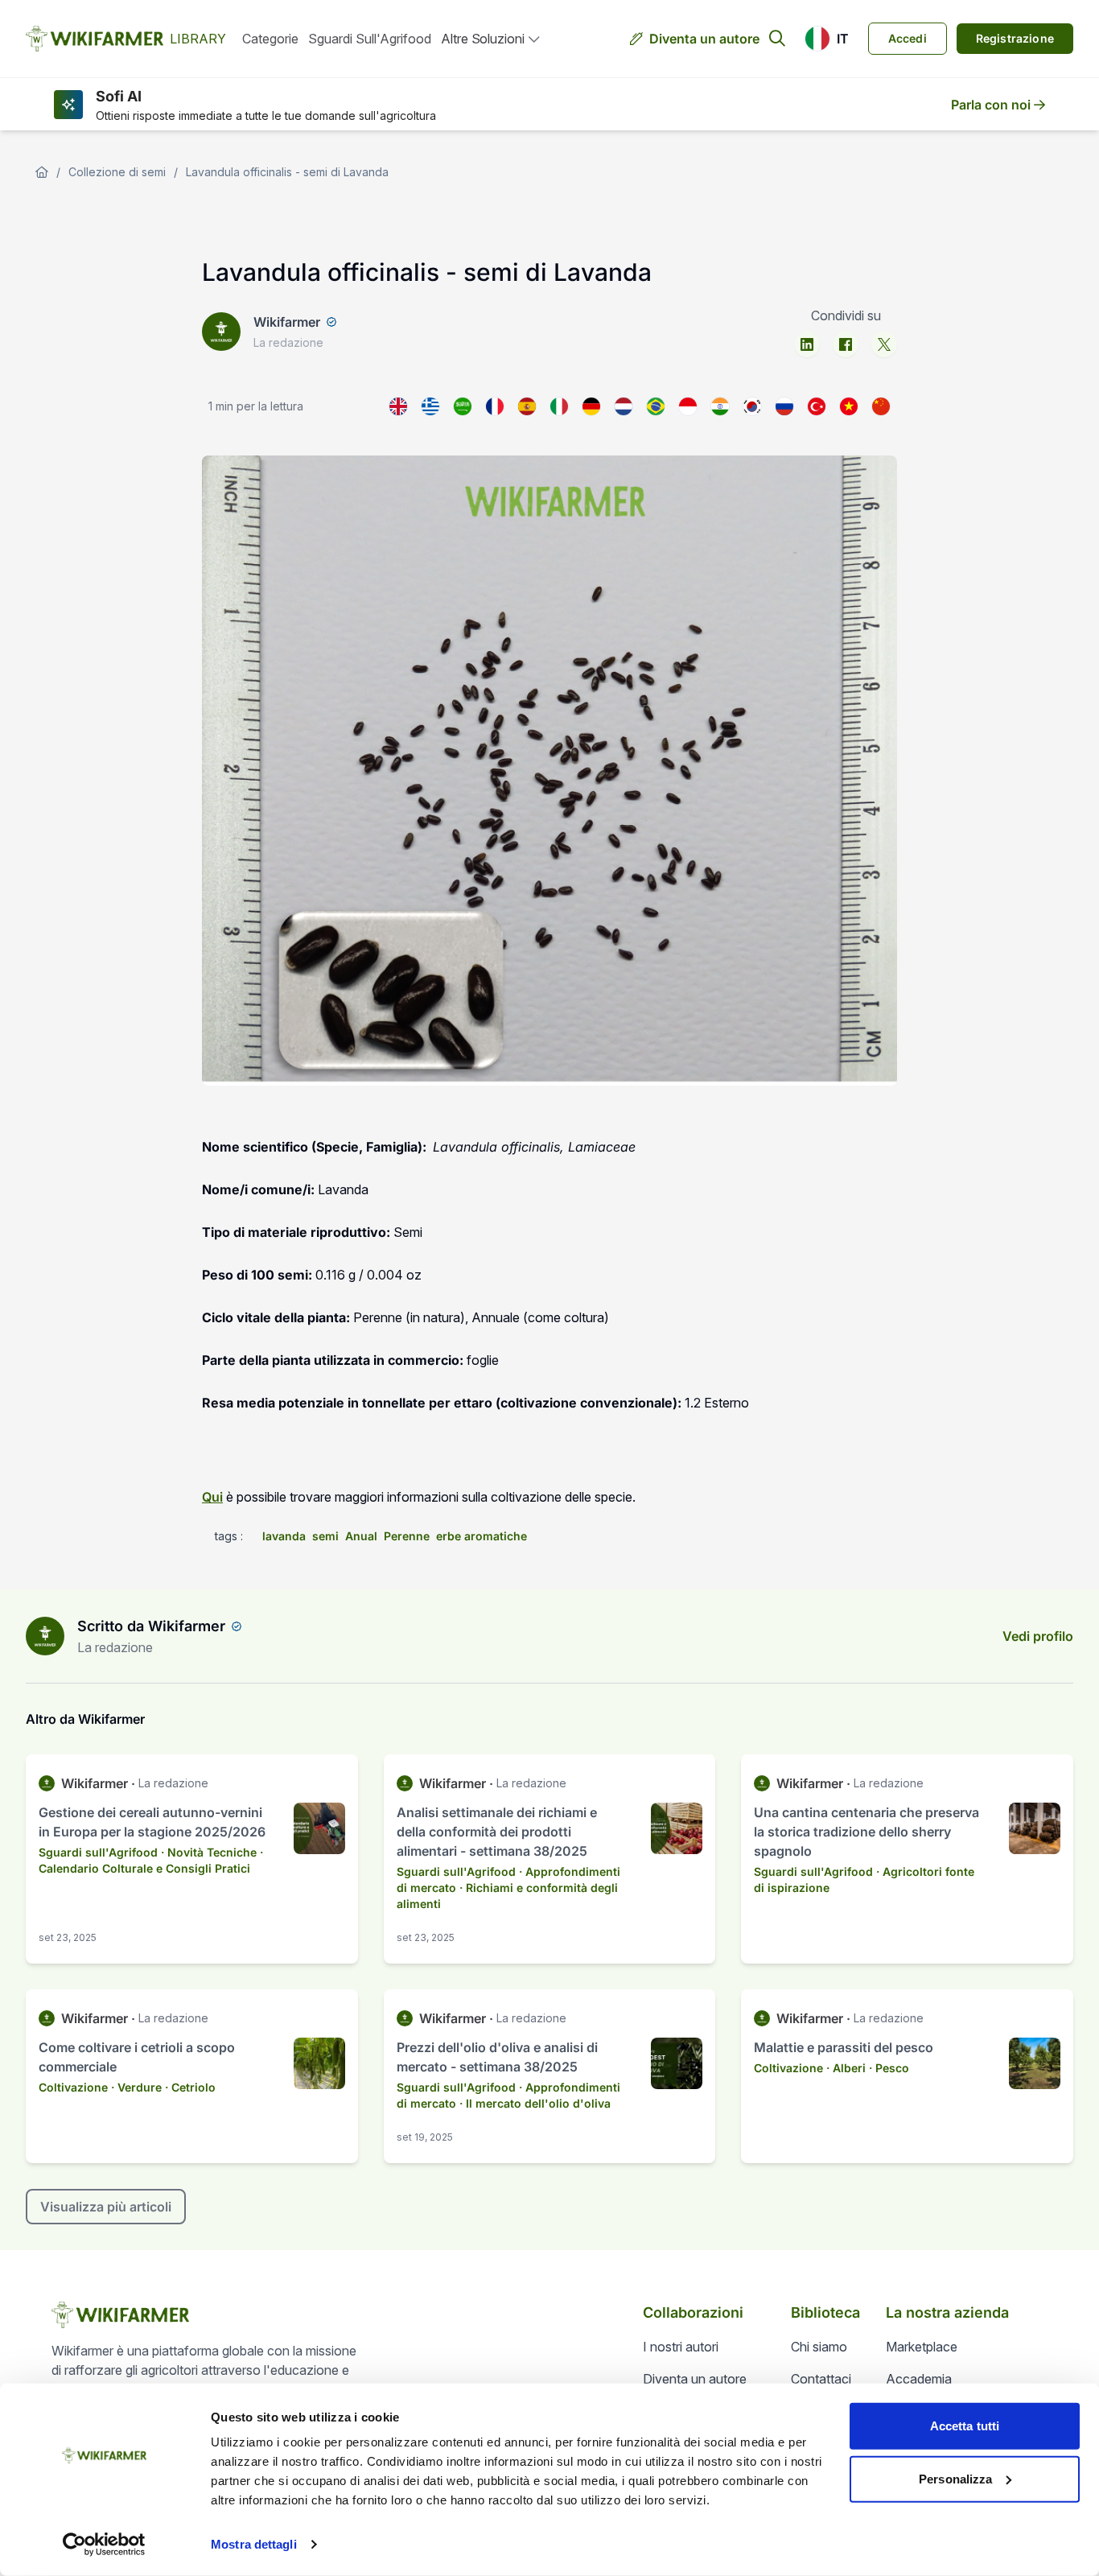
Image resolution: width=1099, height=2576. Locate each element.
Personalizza (955, 2478)
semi (325, 1536)
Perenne (407, 1536)
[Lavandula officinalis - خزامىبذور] (463, 406)
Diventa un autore (704, 39)
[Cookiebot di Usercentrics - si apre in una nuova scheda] (104, 2545)
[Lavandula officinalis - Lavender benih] (688, 406)
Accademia (919, 2379)
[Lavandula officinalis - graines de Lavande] (495, 406)
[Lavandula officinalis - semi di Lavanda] (559, 406)
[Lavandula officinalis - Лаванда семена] (784, 406)
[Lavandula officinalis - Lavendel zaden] (624, 406)
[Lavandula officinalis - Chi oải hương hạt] (849, 406)
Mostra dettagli (254, 2544)
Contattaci (821, 2379)
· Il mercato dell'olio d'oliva (535, 2103)
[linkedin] (807, 344)
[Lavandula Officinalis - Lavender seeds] (398, 406)
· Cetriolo (190, 2087)
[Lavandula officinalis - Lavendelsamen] (591, 406)
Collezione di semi (117, 172)
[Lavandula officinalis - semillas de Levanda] (527, 406)
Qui (212, 1497)
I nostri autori (681, 2347)
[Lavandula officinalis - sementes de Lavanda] (656, 406)
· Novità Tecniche (209, 1852)
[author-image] (45, 1636)
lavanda (284, 1536)
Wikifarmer (287, 322)
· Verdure (136, 2087)
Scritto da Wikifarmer (151, 1626)
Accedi (908, 38)
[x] (884, 344)
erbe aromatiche (482, 1536)
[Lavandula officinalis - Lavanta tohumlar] (817, 406)
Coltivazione (73, 2087)
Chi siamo (819, 2347)
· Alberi (846, 2068)
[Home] (42, 172)
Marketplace (922, 2347)
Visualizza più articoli (106, 2207)
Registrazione (1015, 38)
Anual (361, 1536)
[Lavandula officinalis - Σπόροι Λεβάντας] (430, 406)
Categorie (270, 39)
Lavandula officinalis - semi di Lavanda (287, 172)
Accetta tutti (965, 2426)
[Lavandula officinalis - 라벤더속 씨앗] (752, 406)
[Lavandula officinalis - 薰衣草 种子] (881, 406)
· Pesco (889, 2068)
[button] (827, 39)
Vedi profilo (1038, 1636)
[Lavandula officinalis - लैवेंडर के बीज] (720, 406)
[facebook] (846, 344)
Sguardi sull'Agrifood (370, 39)
